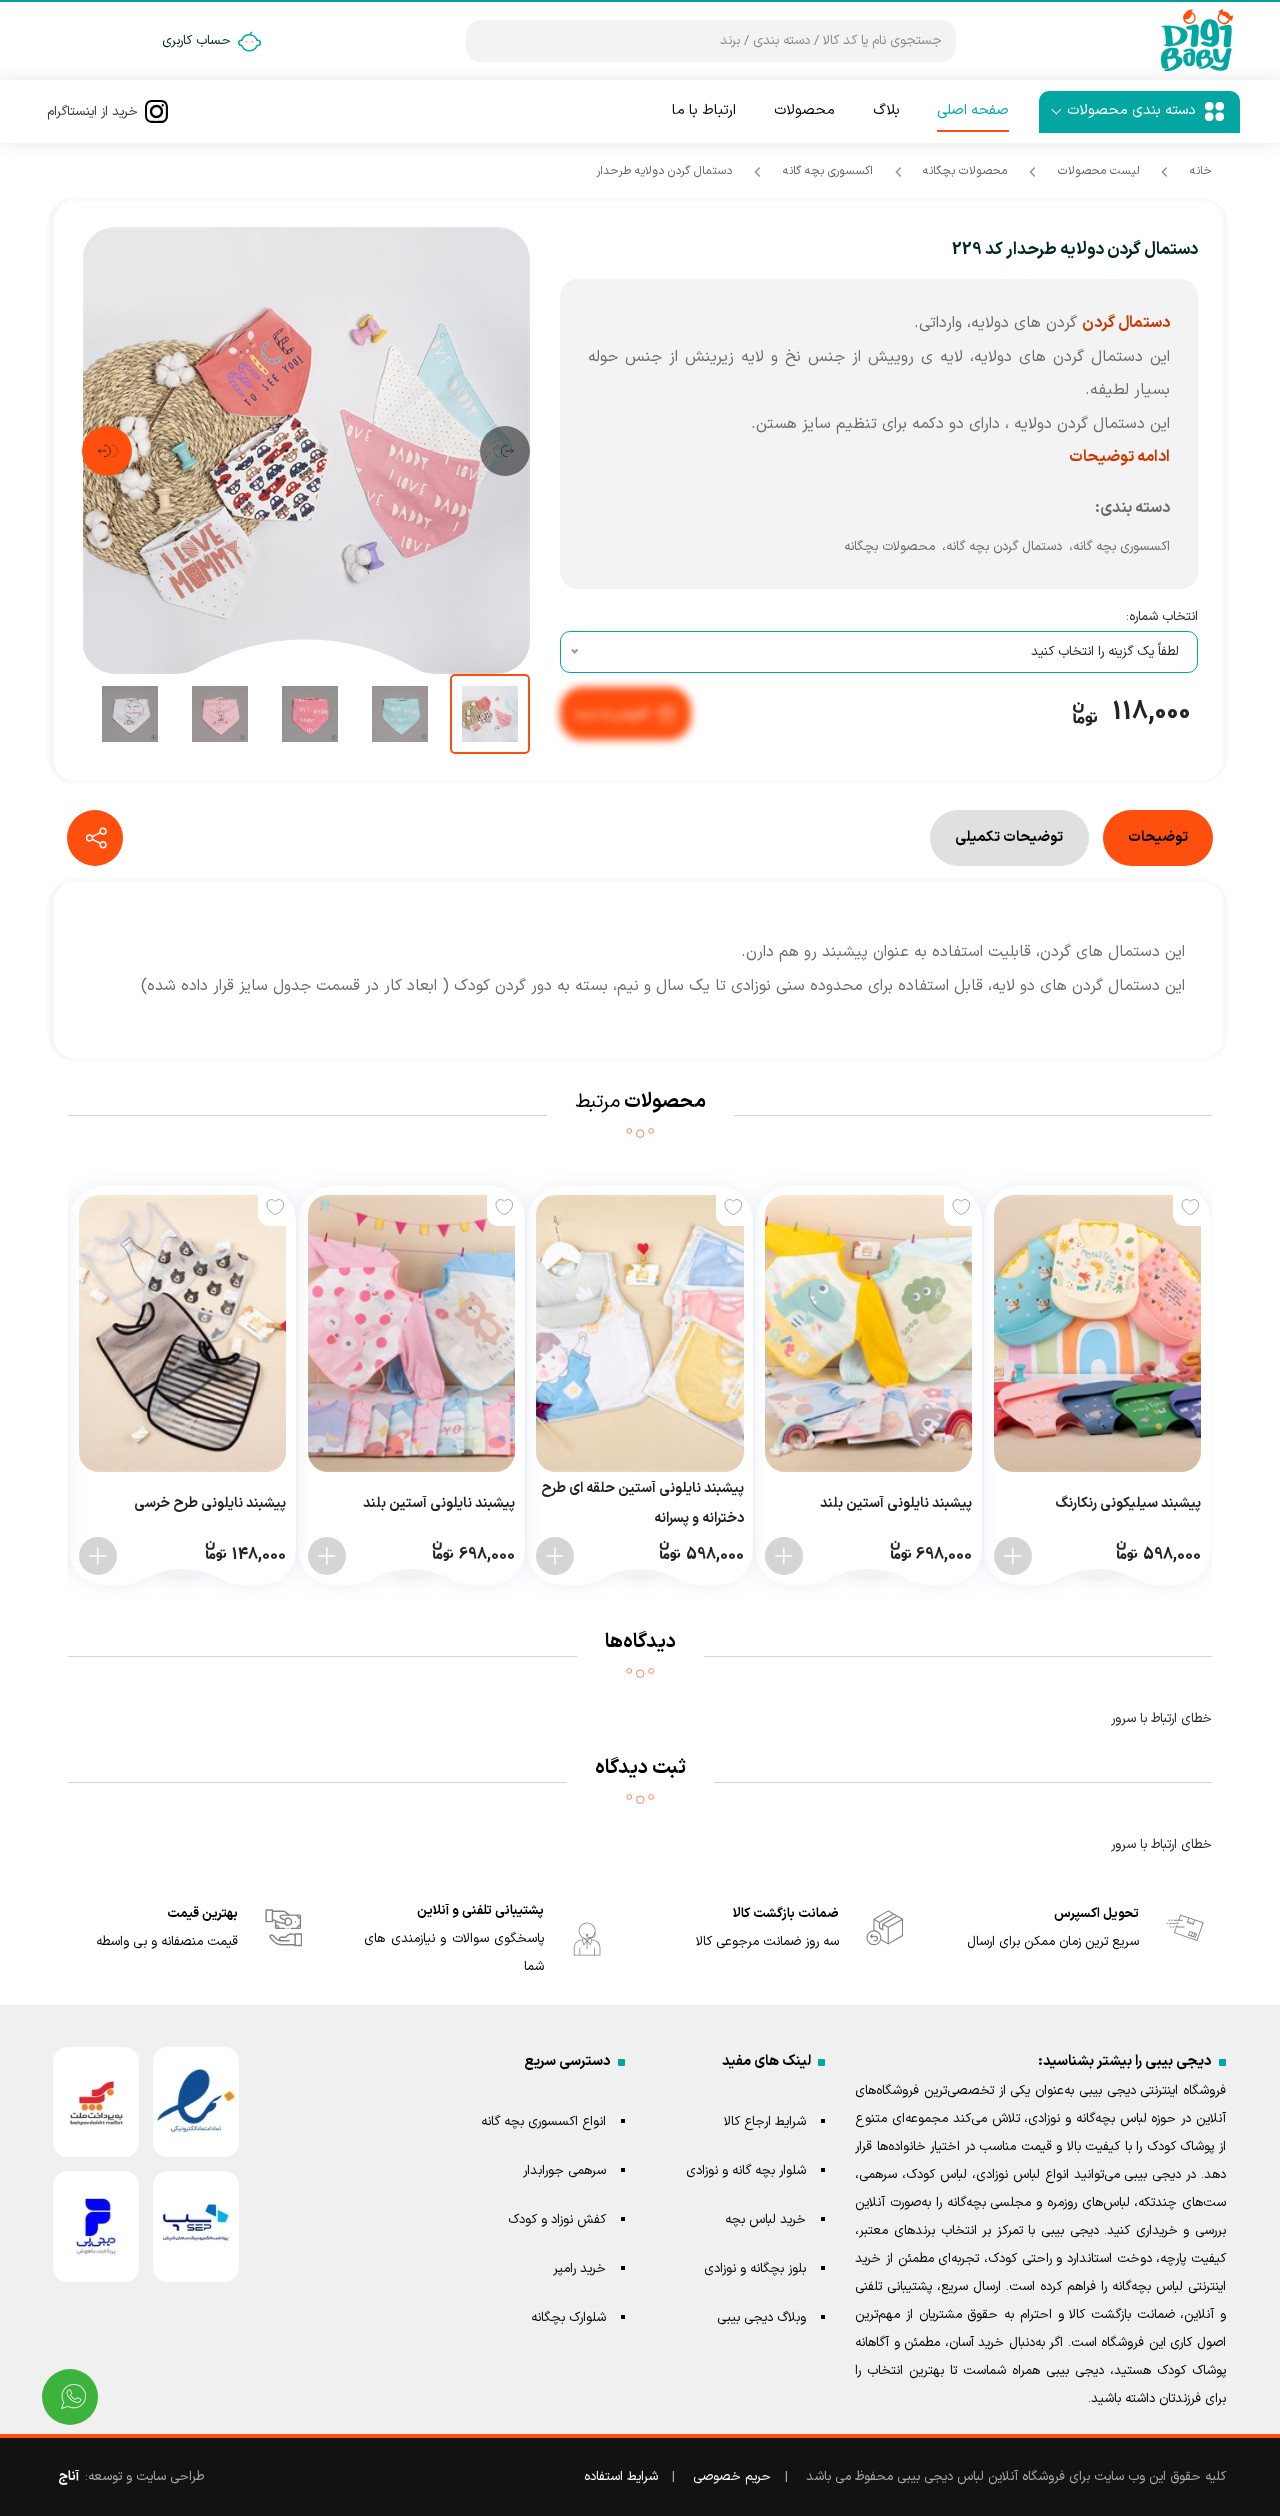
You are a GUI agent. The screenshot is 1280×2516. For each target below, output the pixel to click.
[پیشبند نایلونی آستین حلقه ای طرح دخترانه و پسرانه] (639, 1333)
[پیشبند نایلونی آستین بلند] (868, 1333)
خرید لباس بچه (765, 2220)
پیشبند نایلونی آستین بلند (896, 1503)
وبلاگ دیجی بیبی (761, 2318)
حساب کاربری (196, 41)
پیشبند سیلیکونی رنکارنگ (1128, 1503)
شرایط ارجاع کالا (765, 2122)
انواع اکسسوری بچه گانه (543, 2122)
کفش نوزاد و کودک (557, 2220)
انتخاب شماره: (1162, 617)
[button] (505, 451)
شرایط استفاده (621, 2477)
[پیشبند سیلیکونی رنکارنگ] (1097, 1333)
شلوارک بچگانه (568, 2318)
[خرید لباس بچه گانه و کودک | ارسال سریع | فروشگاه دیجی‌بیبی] (1197, 41)
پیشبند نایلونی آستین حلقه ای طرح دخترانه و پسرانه (642, 1503)
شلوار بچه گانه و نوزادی (746, 2171)
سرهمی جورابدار (564, 2171)
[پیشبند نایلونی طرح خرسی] (182, 1333)
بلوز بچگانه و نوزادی (755, 2269)
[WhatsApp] (70, 2397)
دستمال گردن (1126, 323)
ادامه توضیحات (1119, 457)
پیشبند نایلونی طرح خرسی (210, 1503)
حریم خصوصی (732, 2477)
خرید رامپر (579, 2269)
